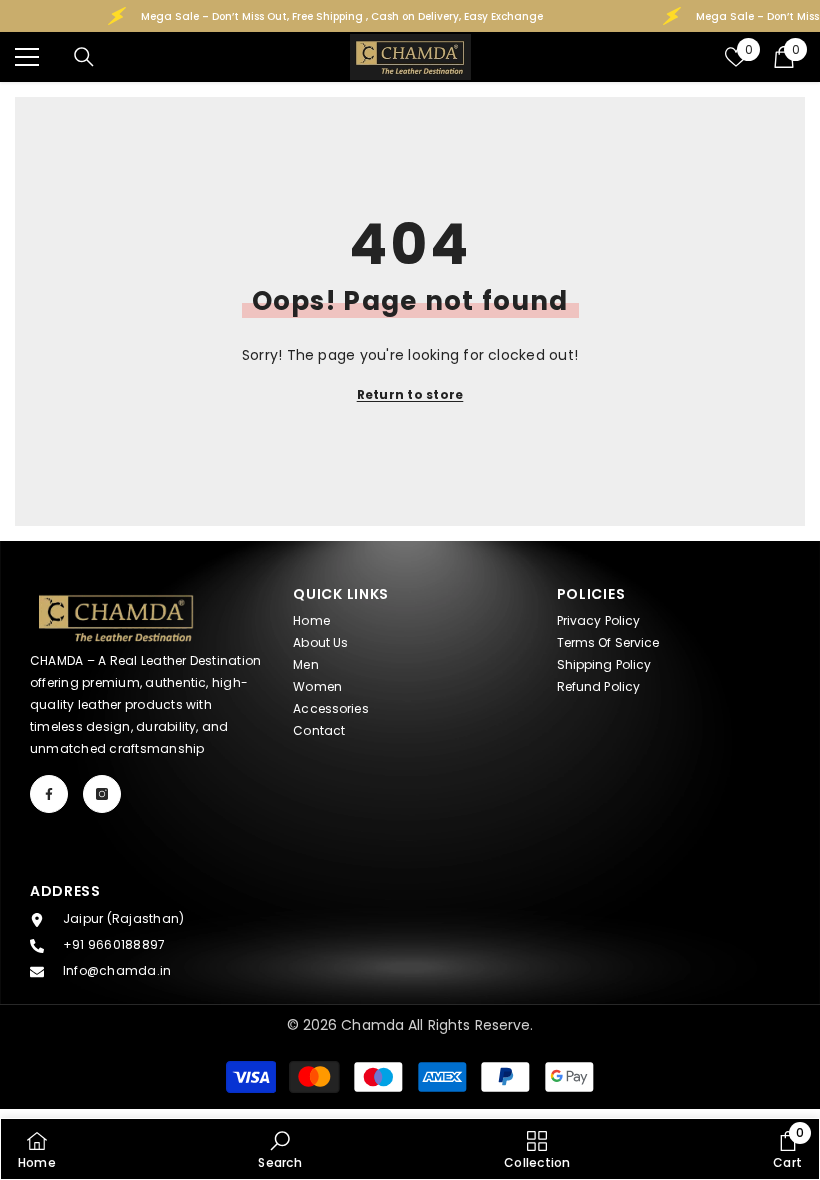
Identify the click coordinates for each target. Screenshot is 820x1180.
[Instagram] (102, 794)
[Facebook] (49, 794)
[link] (279, 1149)
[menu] (27, 57)
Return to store (410, 394)
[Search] (84, 57)
